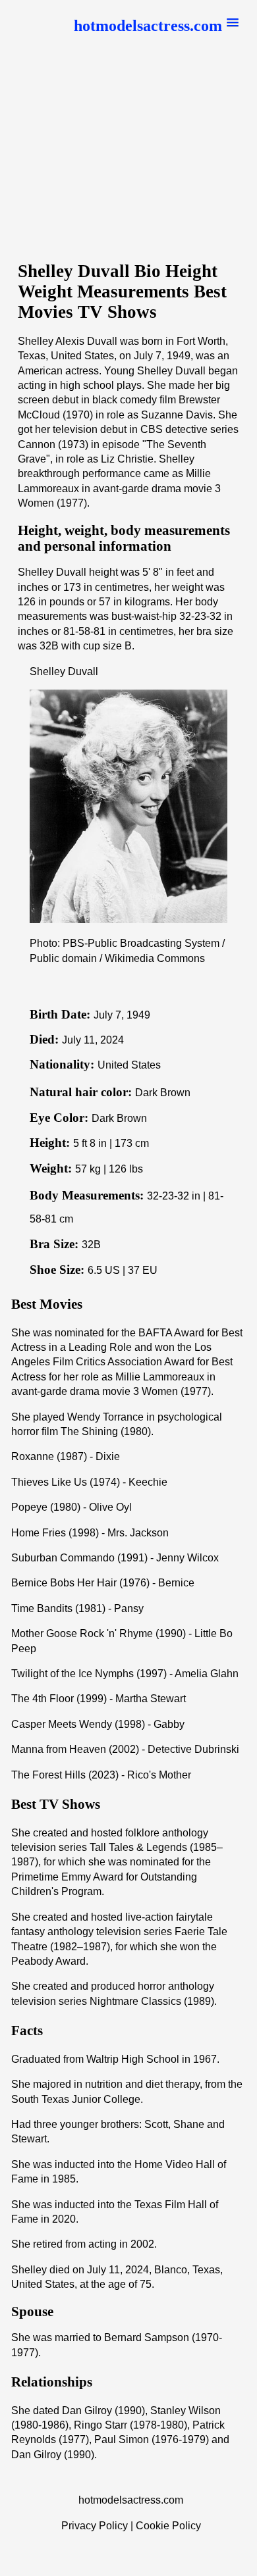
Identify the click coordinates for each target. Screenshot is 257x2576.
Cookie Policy (168, 2526)
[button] (156, 26)
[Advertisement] (129, 157)
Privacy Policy (95, 2526)
